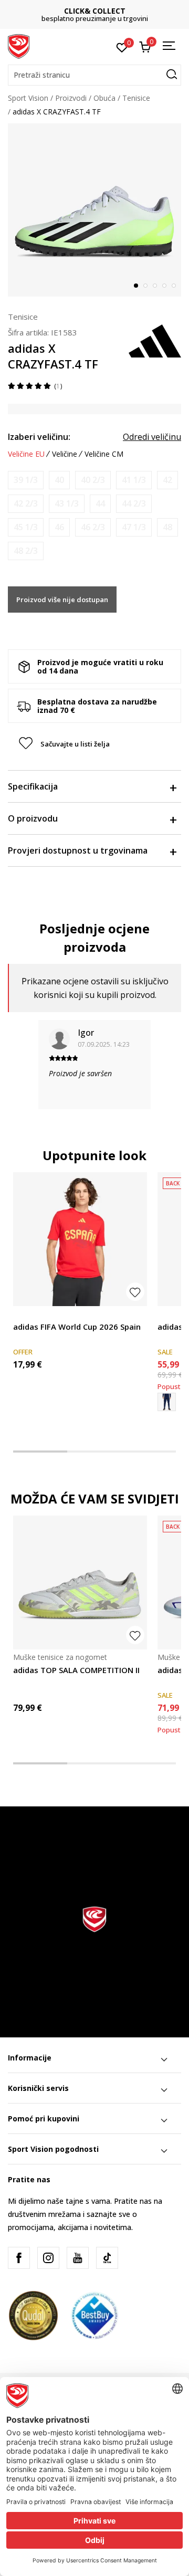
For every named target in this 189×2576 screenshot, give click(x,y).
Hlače (167, 1315)
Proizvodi (71, 98)
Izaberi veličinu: (39, 437)
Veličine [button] (65, 454)
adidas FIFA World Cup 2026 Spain (77, 1327)
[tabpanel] (94, 210)
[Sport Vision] (19, 46)
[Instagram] (48, 2258)
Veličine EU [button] (26, 454)
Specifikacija (33, 786)
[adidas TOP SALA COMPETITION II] (80, 1583)
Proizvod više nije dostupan (62, 600)
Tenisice (136, 98)
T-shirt (24, 1315)
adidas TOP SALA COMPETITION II (76, 1670)
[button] (94, 75)
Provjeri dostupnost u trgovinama (78, 850)
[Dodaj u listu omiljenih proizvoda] (135, 1292)
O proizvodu (33, 818)
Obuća (104, 98)
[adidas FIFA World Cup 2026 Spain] (80, 1239)
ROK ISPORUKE (96, 11)
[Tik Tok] (107, 2258)
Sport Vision (28, 98)
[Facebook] (19, 2258)
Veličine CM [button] (104, 454)
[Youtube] (78, 2258)
